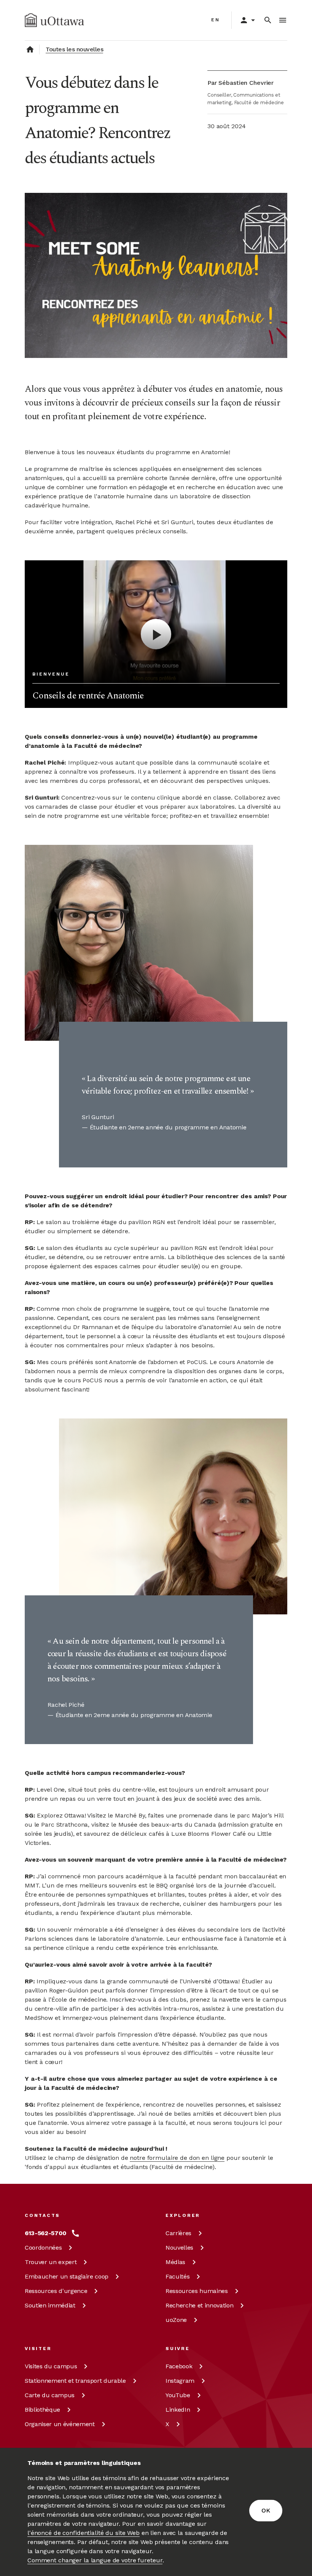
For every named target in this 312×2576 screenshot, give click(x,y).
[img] (54, 20)
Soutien (50, 2305)
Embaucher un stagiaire (67, 2276)
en (216, 20)
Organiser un (60, 2424)
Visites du (51, 2366)
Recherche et (199, 2305)
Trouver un (51, 2262)
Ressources (56, 2291)
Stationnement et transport (75, 2381)
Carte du (50, 2395)
